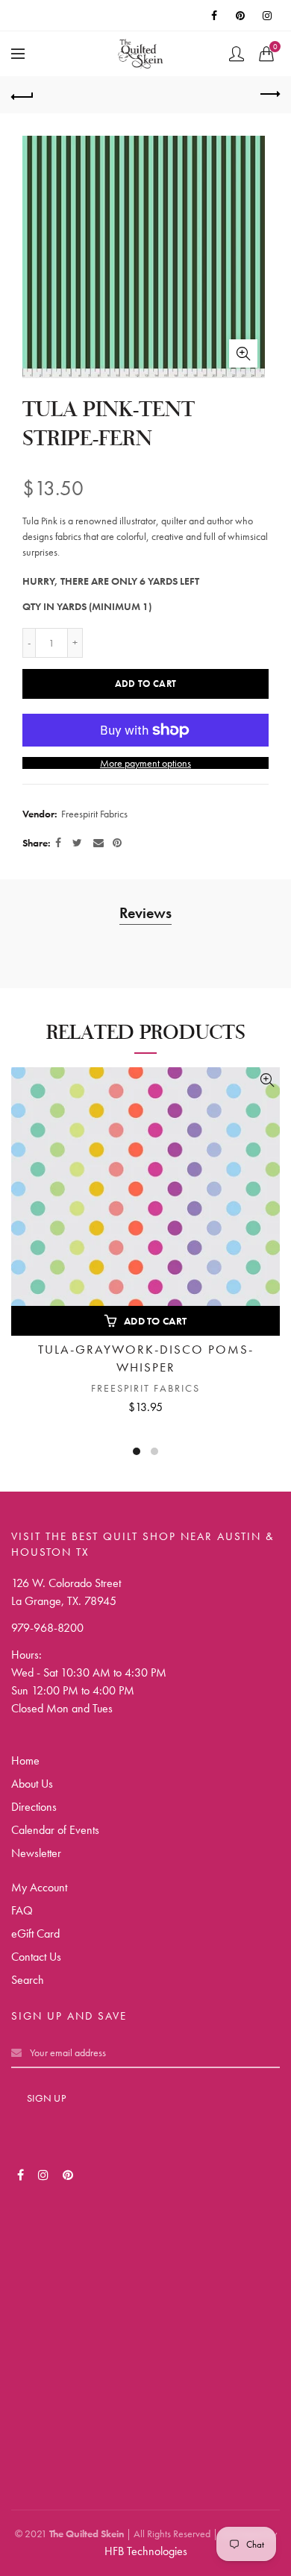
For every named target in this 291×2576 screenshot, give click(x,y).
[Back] (22, 95)
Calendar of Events (55, 1830)
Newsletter (36, 1853)
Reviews (145, 913)
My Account (39, 1887)
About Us (32, 1784)
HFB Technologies (146, 2551)
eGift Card (35, 1933)
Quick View (267, 1080)
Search (28, 1980)
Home (25, 1760)
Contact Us (36, 1957)
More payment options (145, 763)
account (237, 54)
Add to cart (145, 684)
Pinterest (242, 16)
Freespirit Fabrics (94, 814)
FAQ (22, 1910)
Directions (34, 1807)
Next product (269, 95)
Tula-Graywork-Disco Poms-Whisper (146, 1358)
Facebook (215, 16)
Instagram (269, 16)
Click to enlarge (243, 354)
